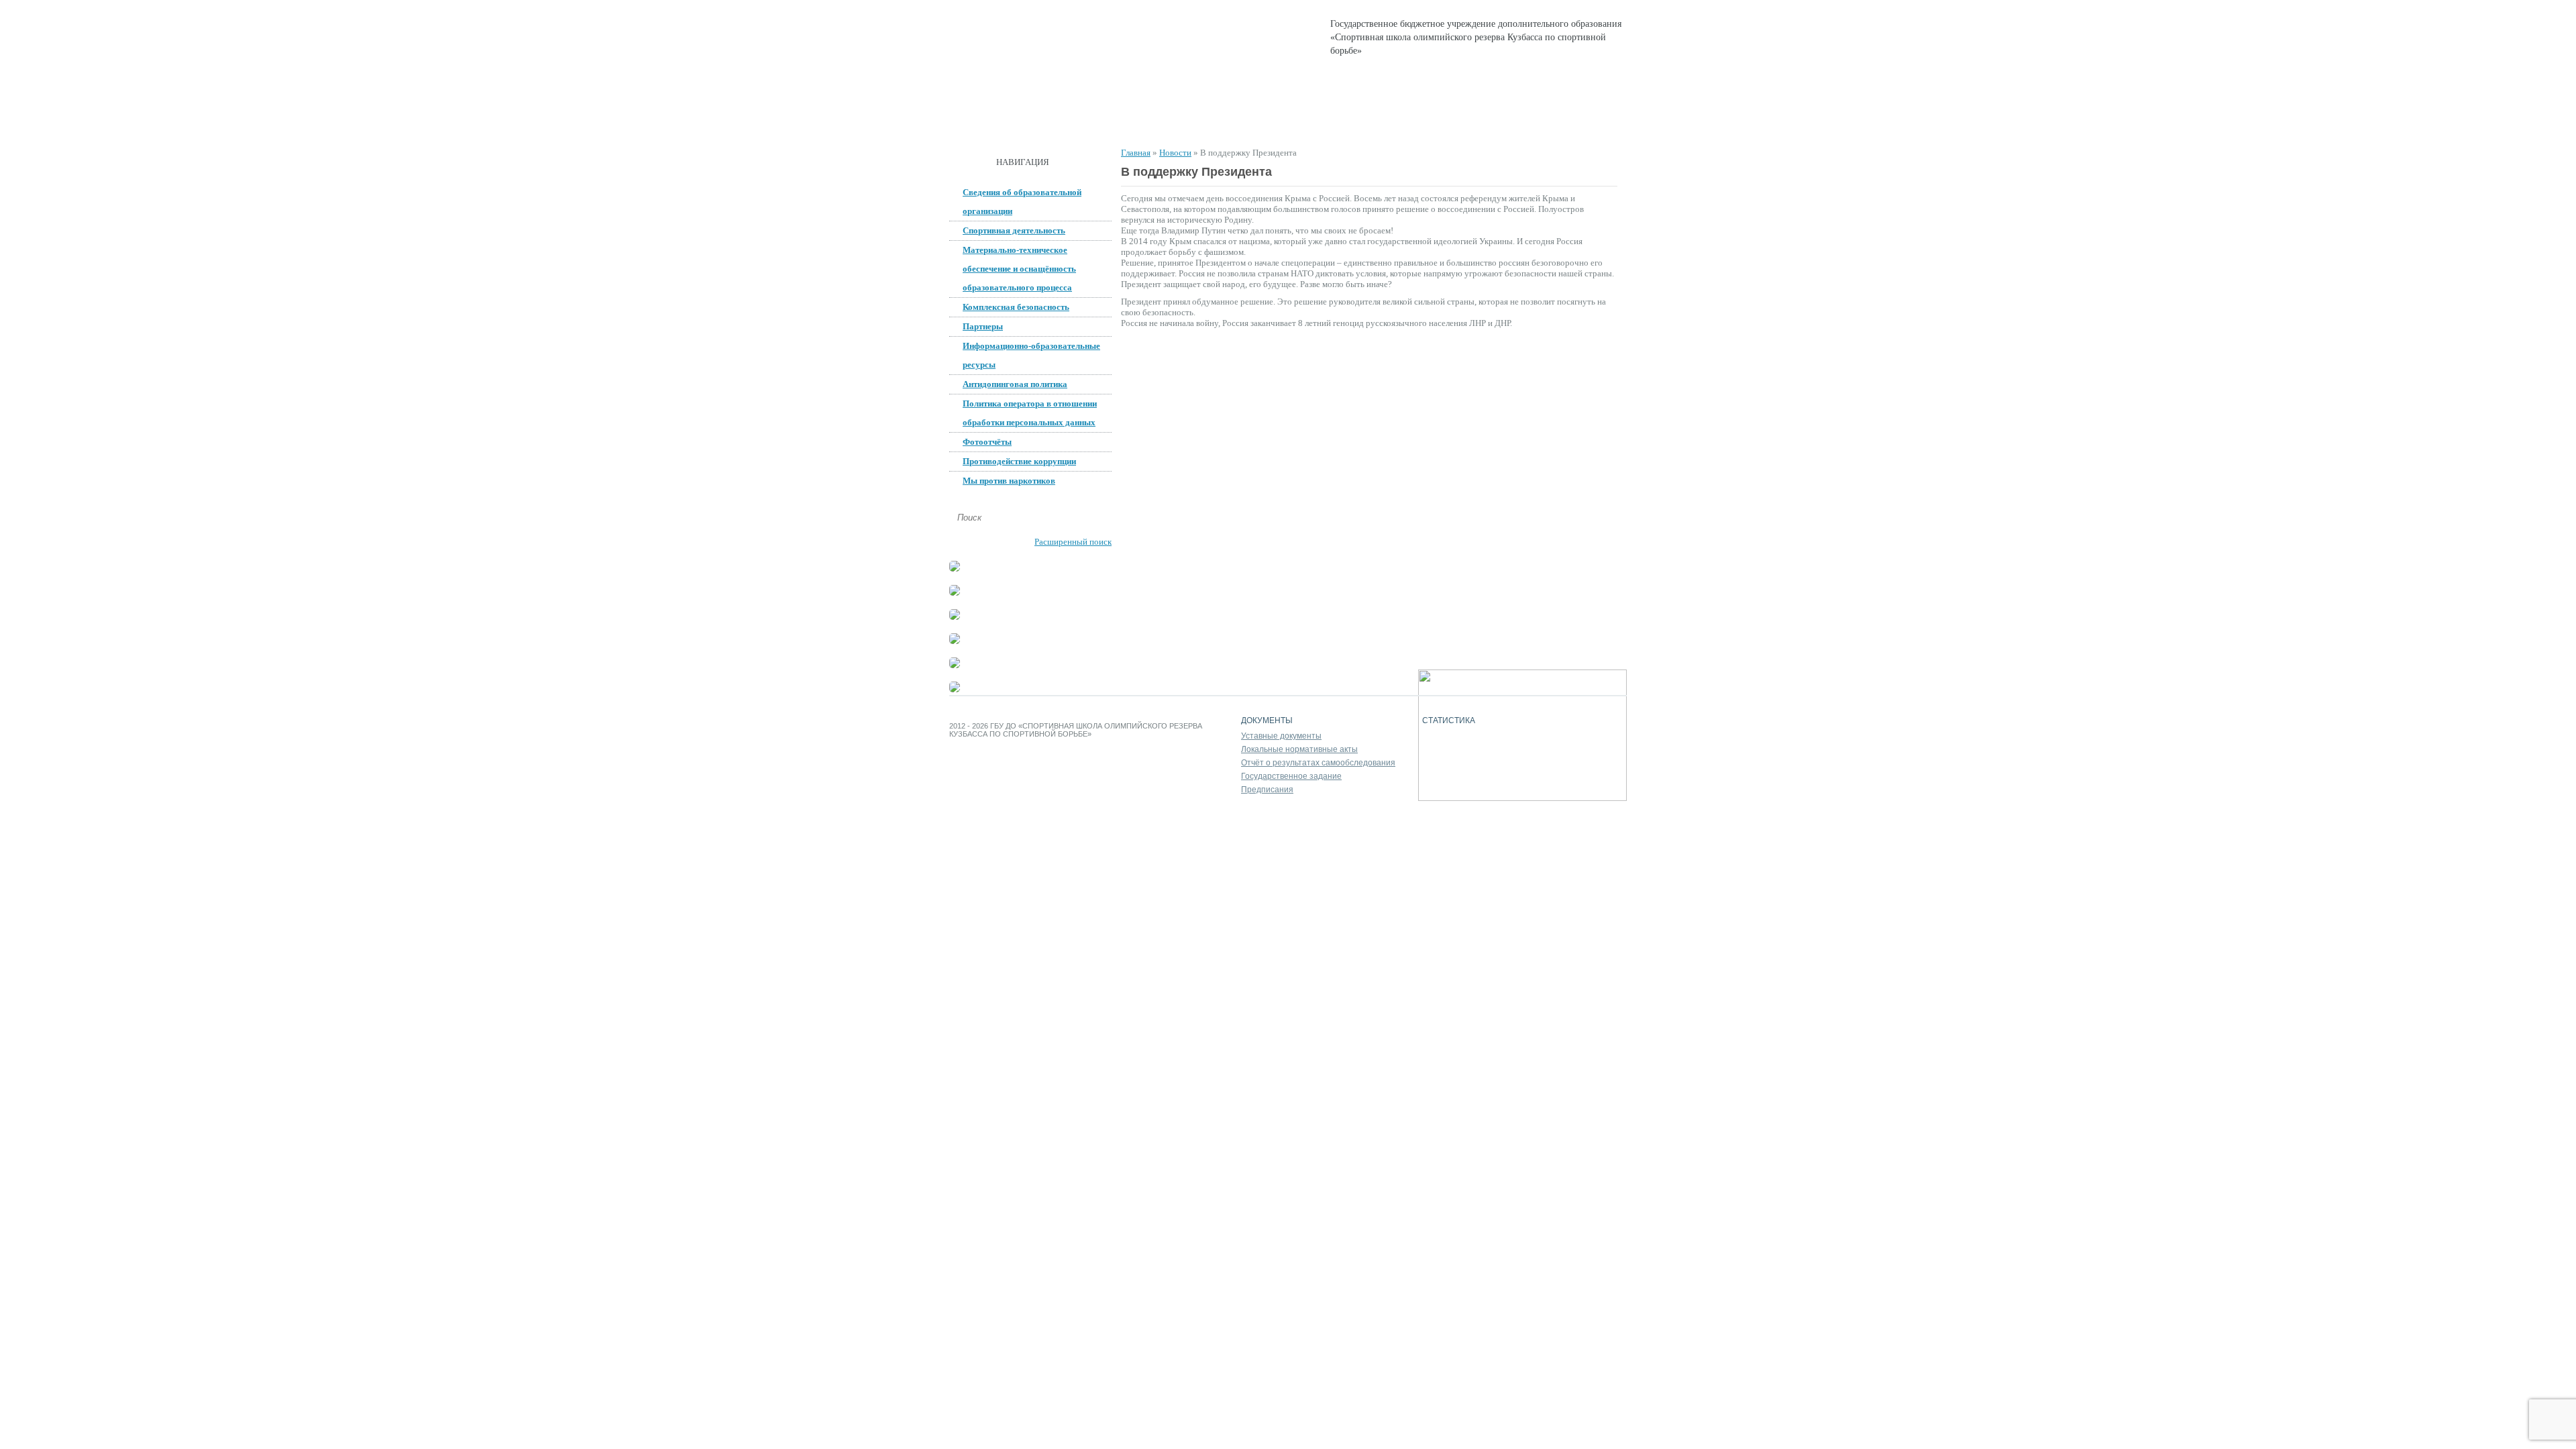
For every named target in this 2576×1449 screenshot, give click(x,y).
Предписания (1267, 790)
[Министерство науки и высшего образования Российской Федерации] (955, 593)
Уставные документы (1281, 736)
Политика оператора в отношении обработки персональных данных (1030, 413)
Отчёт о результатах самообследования (1318, 763)
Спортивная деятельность (1250, 121)
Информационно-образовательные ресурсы (1031, 355)
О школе (1052, 121)
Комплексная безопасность (1016, 307)
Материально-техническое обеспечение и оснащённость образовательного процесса (1019, 269)
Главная (983, 121)
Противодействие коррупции (1019, 461)
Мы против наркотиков (1009, 481)
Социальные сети (1484, 121)
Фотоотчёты (987, 442)
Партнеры (983, 326)
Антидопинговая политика (1015, 384)
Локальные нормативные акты (1299, 749)
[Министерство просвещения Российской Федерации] (955, 617)
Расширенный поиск (1073, 542)
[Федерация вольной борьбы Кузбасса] (955, 569)
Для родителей (1378, 121)
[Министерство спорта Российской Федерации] (955, 641)
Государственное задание (1291, 776)
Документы (1129, 121)
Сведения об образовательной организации (1022, 202)
